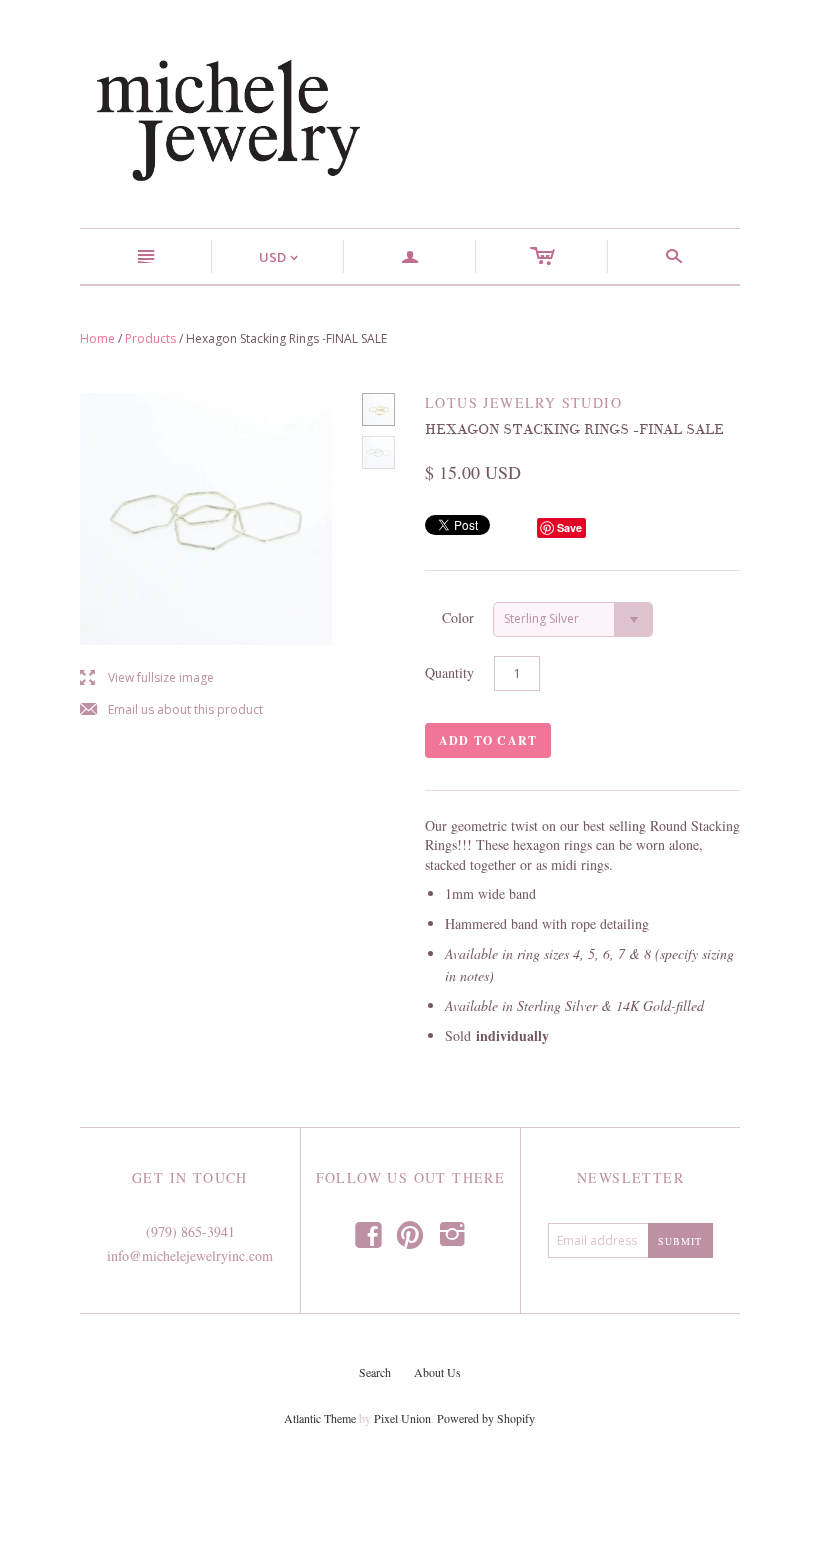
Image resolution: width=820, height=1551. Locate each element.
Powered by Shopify (485, 1418)
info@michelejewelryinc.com (190, 1255)
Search (375, 1372)
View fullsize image (147, 678)
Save (569, 527)
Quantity (449, 672)
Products (150, 338)
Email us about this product (171, 710)
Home (97, 338)
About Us (437, 1372)
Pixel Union (402, 1418)
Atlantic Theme (320, 1418)
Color (458, 617)
